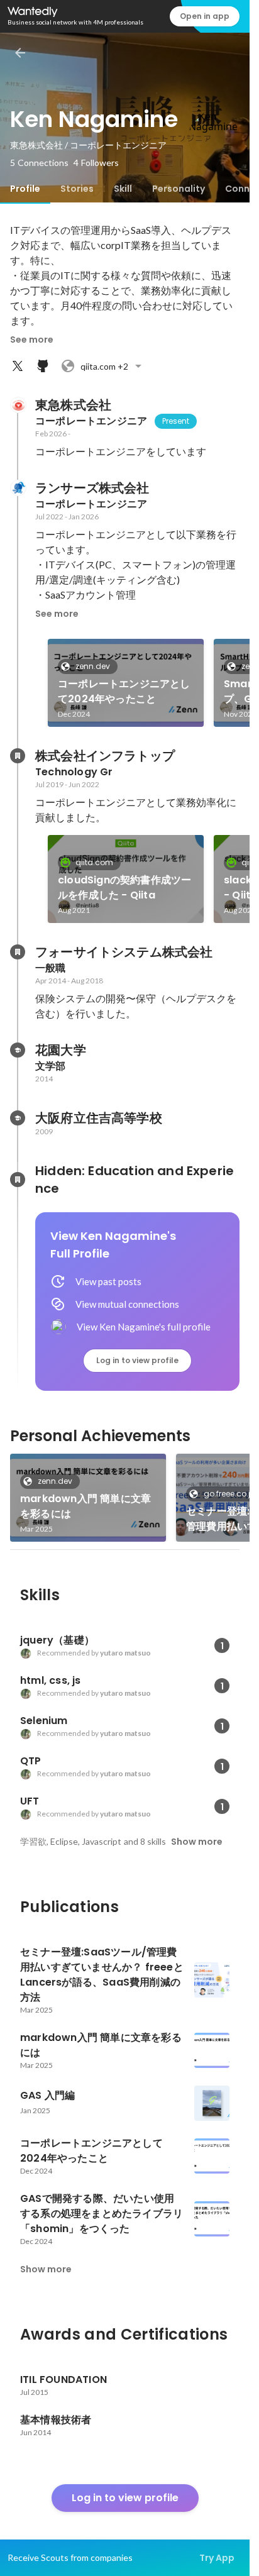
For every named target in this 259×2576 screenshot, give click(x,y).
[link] (126, 683)
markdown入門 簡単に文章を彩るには (85, 1506)
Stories (77, 189)
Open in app (205, 16)
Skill (123, 189)
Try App (217, 2558)
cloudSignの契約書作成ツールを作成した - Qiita (124, 887)
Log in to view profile (137, 1360)
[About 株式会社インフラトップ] (18, 756)
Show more (197, 1842)
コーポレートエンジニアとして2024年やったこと (124, 691)
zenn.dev (93, 666)
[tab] (25, 189)
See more (32, 340)
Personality (179, 189)
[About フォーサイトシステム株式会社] (18, 952)
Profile (25, 189)
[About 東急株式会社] (18, 405)
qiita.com (94, 862)
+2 (104, 366)
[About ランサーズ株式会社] (18, 488)
